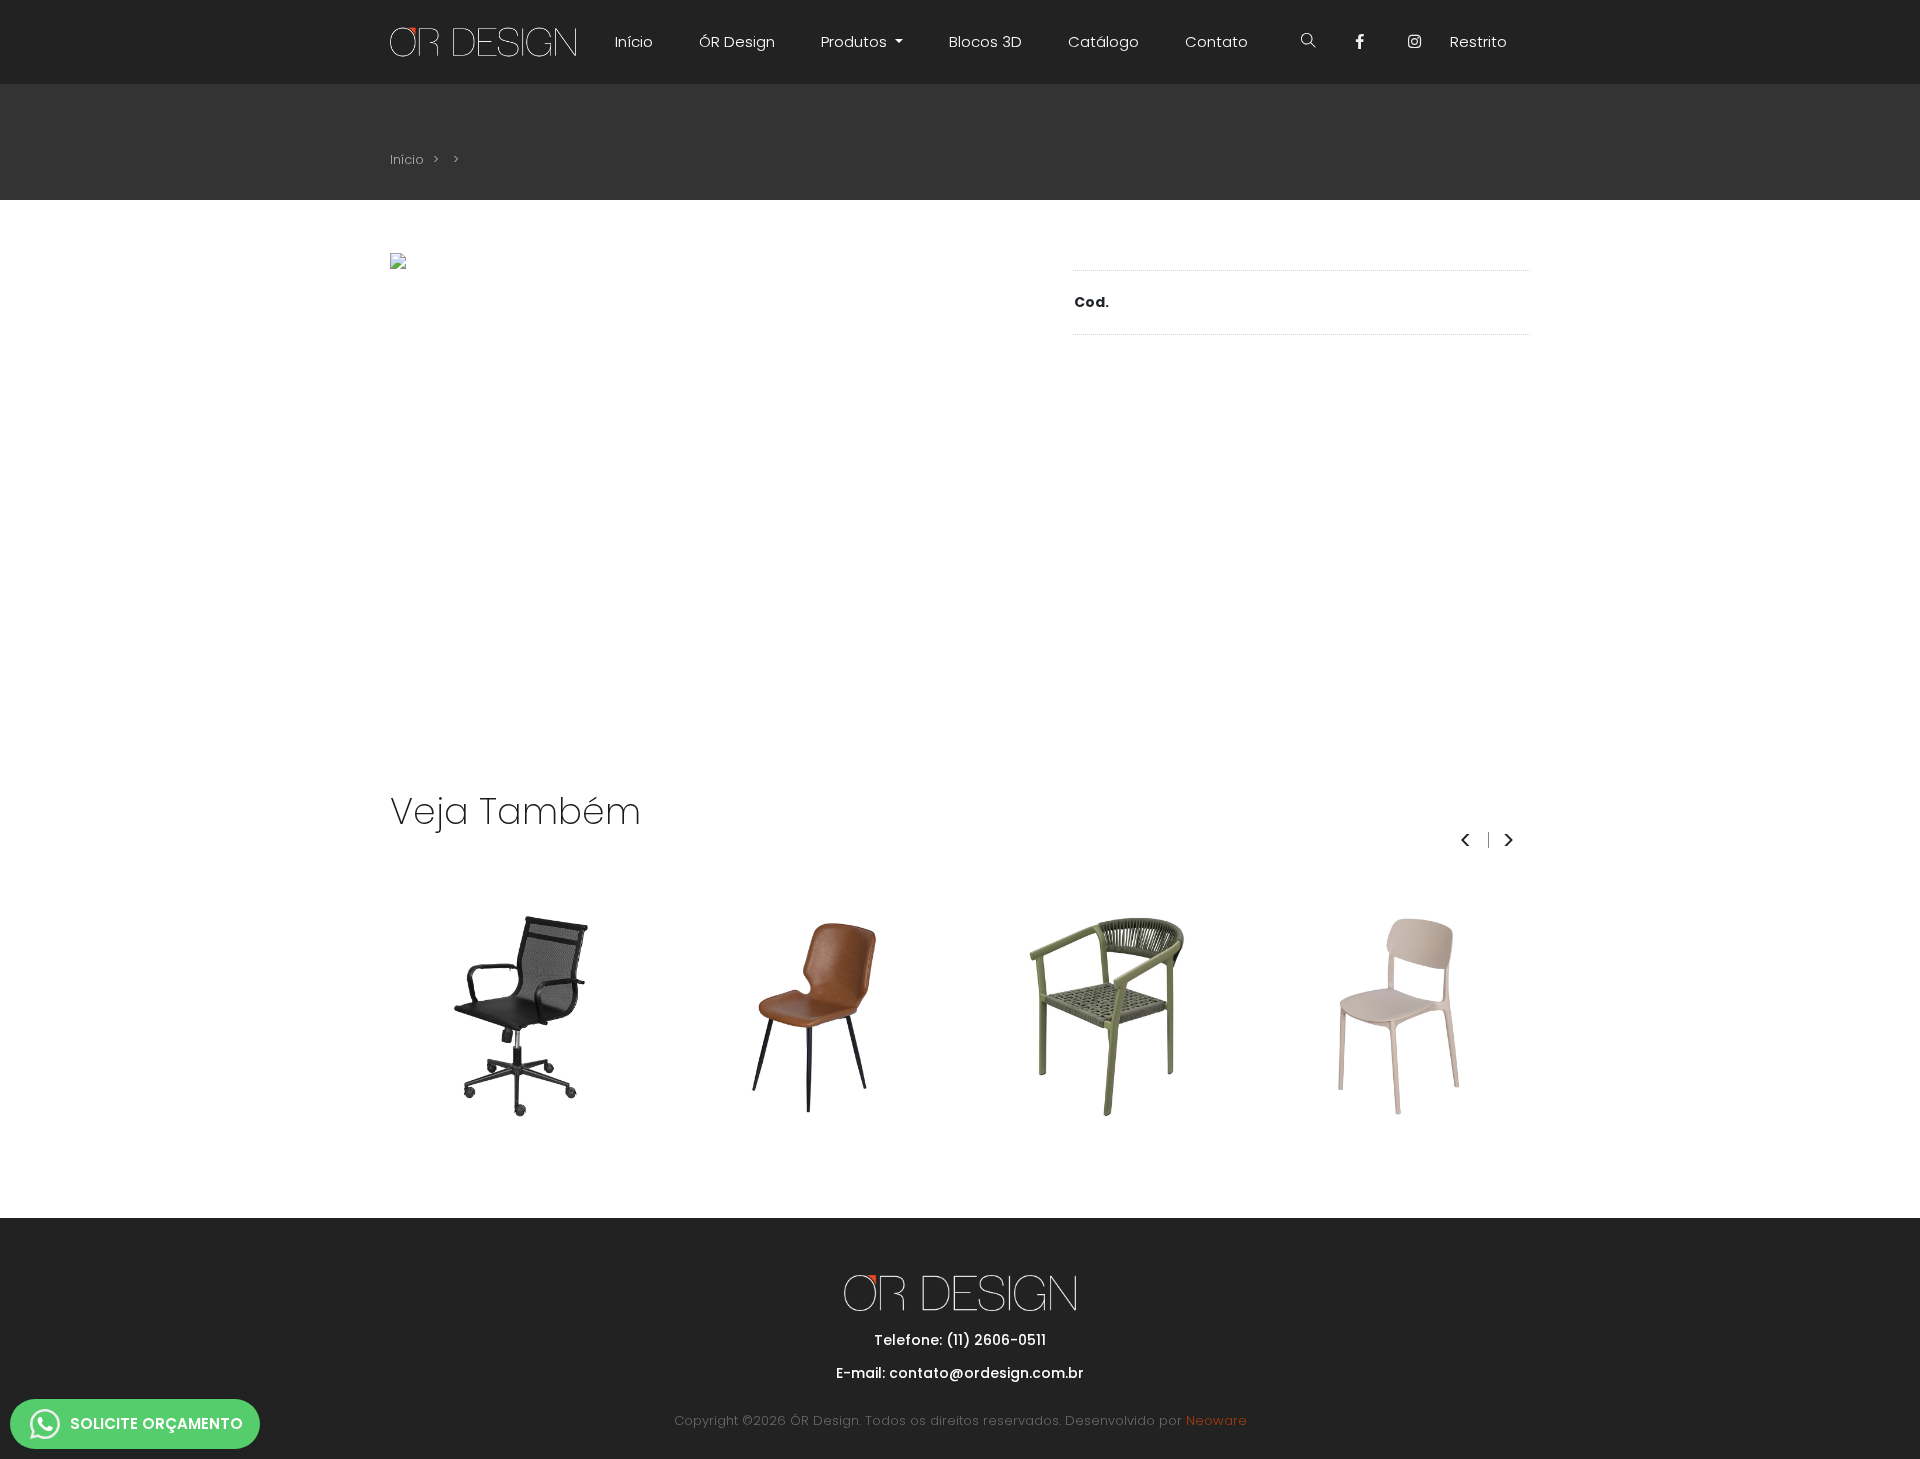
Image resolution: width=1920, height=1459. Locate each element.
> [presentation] (1508, 840)
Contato (1216, 41)
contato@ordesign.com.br (986, 1373)
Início (634, 41)
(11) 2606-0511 (996, 1340)
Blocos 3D (985, 41)
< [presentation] (1465, 840)
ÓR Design (737, 41)
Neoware (1216, 1420)
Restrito (1478, 41)
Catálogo (1103, 41)
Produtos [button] (856, 41)
